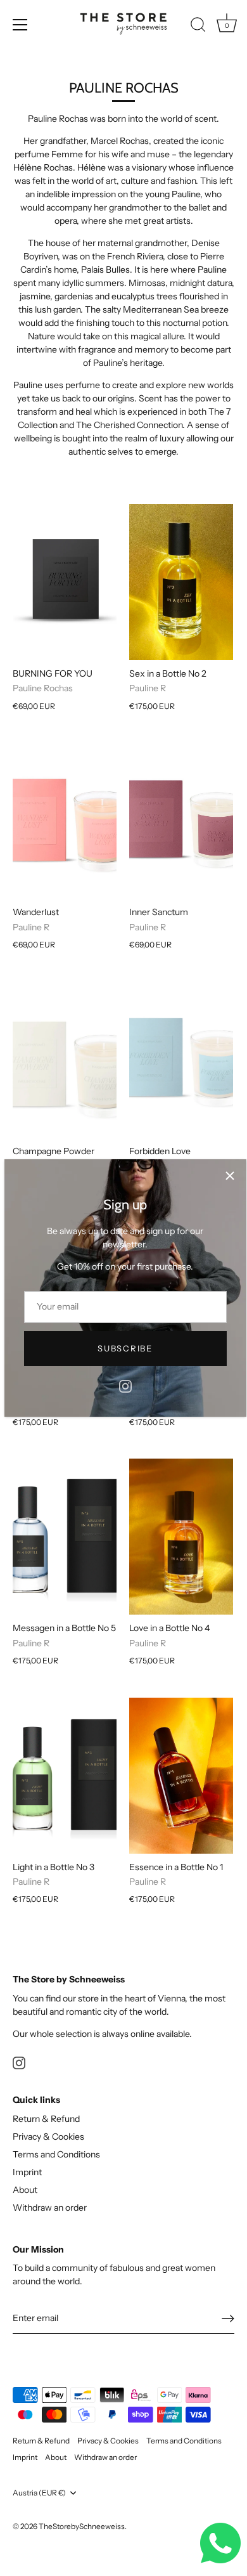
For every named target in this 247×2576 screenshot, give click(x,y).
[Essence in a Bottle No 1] (181, 1776)
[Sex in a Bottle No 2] (181, 582)
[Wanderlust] (65, 821)
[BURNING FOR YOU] (65, 582)
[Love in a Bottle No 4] (181, 1537)
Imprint (27, 2172)
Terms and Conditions (56, 2154)
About (25, 2190)
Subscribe (125, 1348)
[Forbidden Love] (181, 1060)
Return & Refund (46, 2119)
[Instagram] (125, 1386)
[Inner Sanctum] (181, 821)
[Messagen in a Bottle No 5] (65, 1537)
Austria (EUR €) (39, 2493)
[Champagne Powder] (65, 1060)
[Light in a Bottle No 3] (65, 1776)
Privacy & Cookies (48, 2137)
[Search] (198, 27)
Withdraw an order (50, 2208)
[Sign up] (228, 2319)
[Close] (230, 1176)
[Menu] (20, 25)
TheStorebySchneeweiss (82, 2526)
